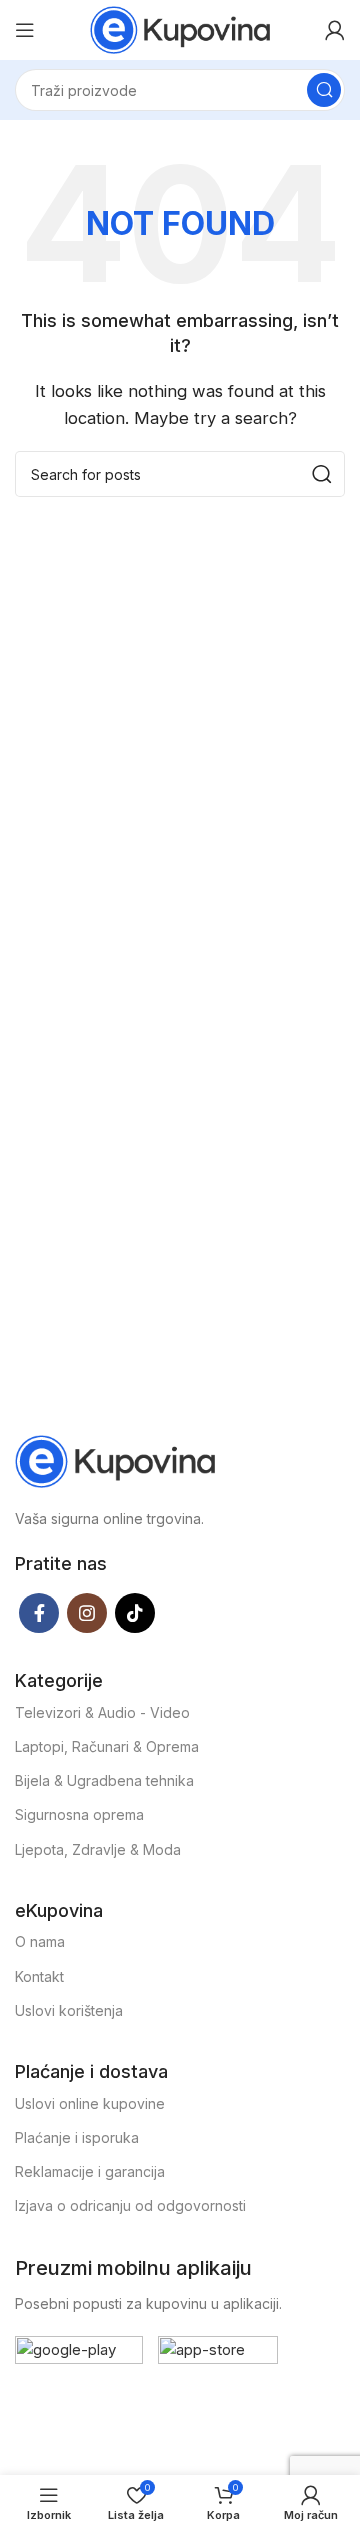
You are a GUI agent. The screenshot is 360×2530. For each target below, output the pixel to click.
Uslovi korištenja (69, 2010)
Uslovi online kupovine (90, 2103)
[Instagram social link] (87, 1613)
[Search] (324, 90)
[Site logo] (180, 28)
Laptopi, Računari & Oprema (107, 1746)
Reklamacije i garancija (90, 2171)
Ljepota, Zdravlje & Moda (98, 1849)
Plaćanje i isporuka (77, 2137)
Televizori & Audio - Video (102, 1712)
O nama (40, 1941)
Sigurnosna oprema (79, 1814)
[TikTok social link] (135, 1613)
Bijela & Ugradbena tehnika (104, 1780)
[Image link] (115, 1459)
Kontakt (39, 1976)
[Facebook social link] (39, 1613)
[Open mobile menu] (25, 30)
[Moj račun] (335, 30)
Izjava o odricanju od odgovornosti (130, 2205)
